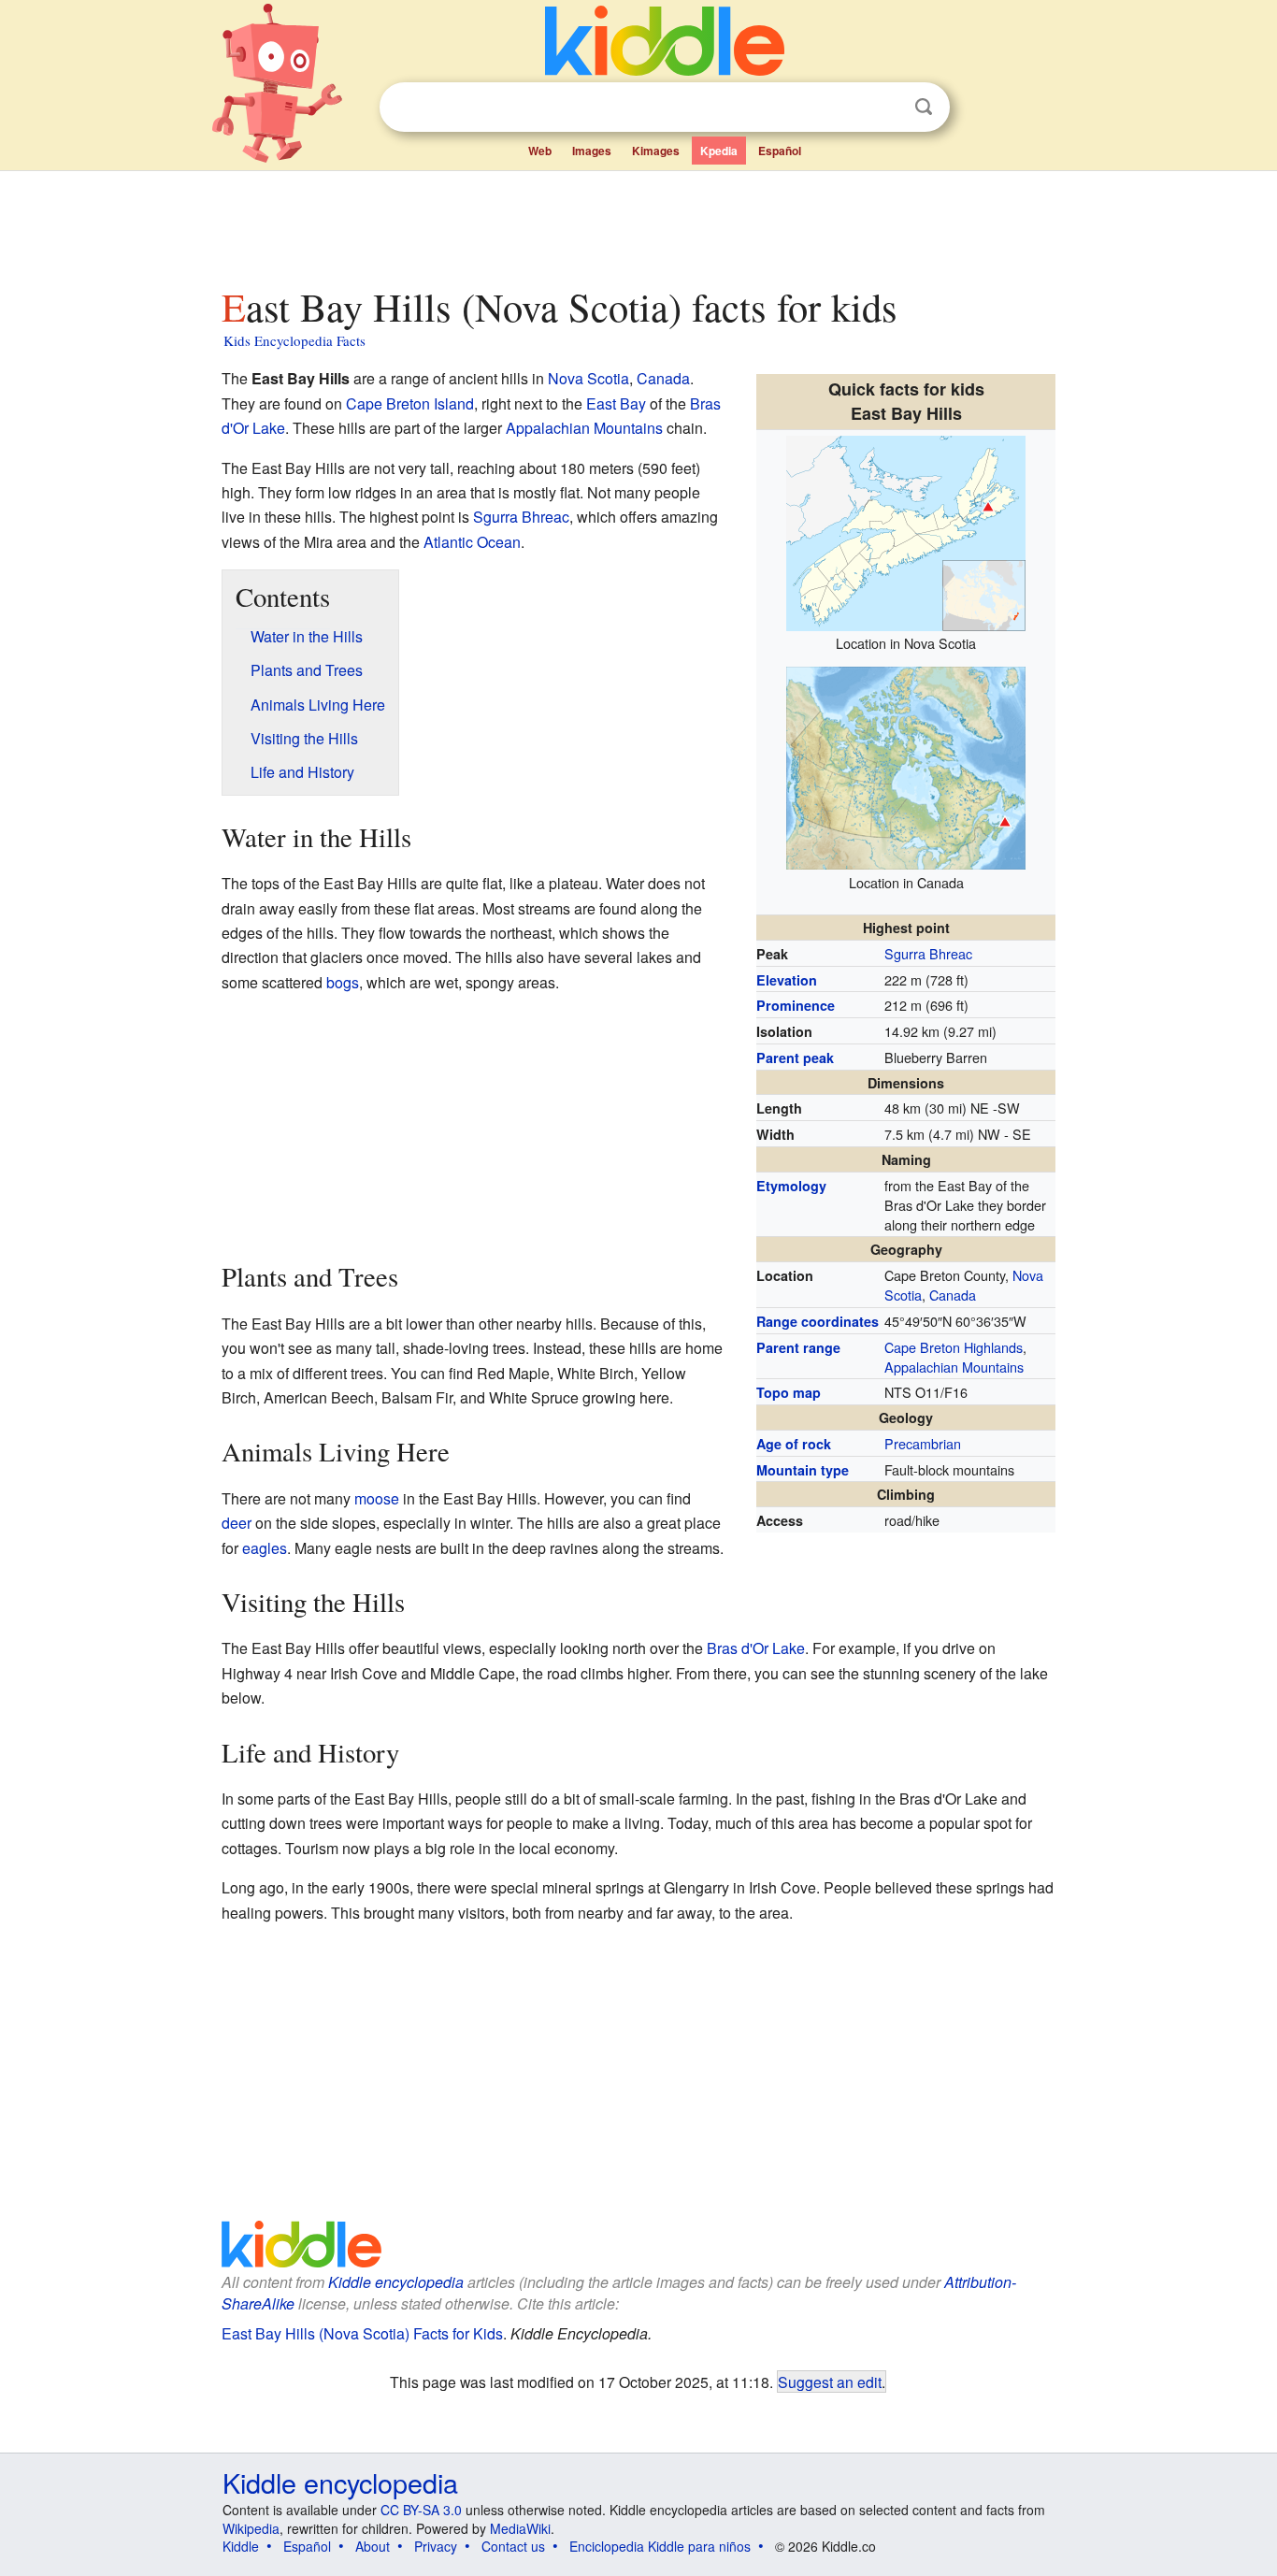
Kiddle (241, 2546)
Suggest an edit (830, 2382)
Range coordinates (818, 1321)
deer (237, 1523)
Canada (953, 1295)
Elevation (787, 980)
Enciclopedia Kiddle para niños (660, 2546)
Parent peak (795, 1058)
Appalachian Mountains (954, 1367)
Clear (885, 108)
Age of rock (794, 1444)
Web (540, 151)
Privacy (436, 2546)
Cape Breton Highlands (954, 1347)
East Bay (616, 403)
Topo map (789, 1392)
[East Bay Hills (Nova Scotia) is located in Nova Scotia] (906, 531)
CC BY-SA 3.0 (421, 2510)
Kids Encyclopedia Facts (294, 340)
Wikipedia (251, 2528)
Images (592, 151)
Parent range (798, 1347)
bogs (343, 982)
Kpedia (719, 151)
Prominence (796, 1005)
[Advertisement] (638, 223)
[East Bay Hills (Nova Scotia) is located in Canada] (906, 765)
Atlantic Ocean (472, 542)
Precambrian (923, 1443)
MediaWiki (520, 2528)
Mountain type (803, 1470)
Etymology (791, 1186)
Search (924, 107)
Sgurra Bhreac (928, 953)
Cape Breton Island (410, 403)
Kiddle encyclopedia (396, 2282)
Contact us (513, 2546)
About (373, 2546)
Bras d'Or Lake (756, 1648)
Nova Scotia (588, 378)
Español (780, 151)
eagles (265, 1548)
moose (377, 1498)
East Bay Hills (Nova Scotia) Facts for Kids (362, 2333)
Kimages (656, 151)
